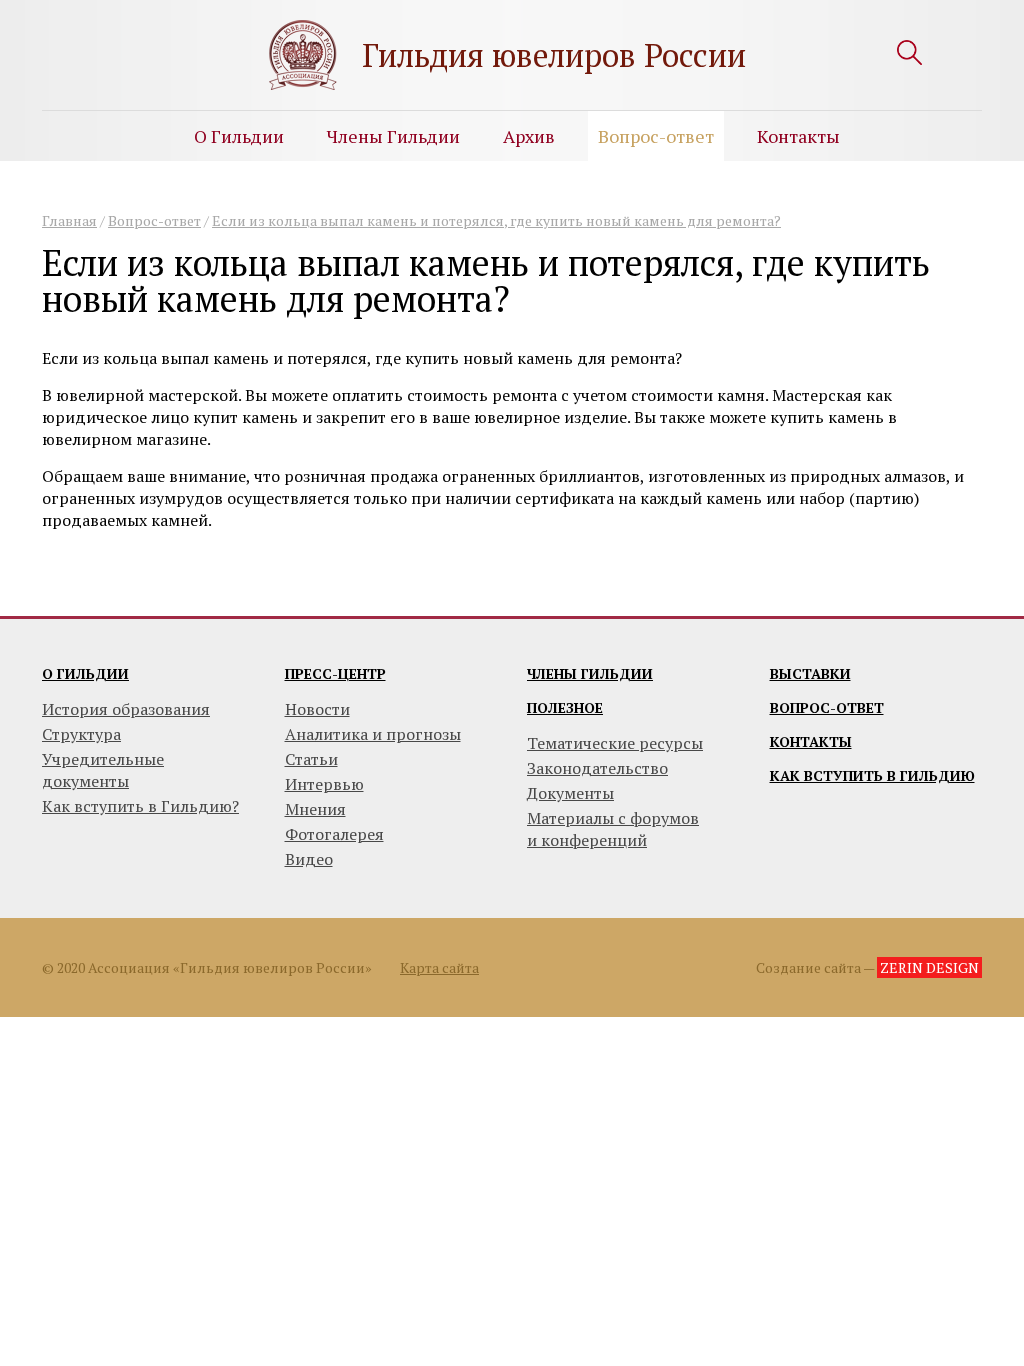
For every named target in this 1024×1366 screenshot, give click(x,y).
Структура (81, 734)
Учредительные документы (103, 770)
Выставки (810, 673)
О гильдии (85, 673)
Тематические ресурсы (615, 743)
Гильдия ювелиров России (554, 55)
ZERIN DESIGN (929, 967)
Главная (69, 220)
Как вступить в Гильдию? (140, 806)
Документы (570, 793)
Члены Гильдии (393, 136)
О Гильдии (239, 136)
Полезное (565, 707)
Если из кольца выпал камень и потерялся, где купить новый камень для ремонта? (496, 220)
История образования (126, 709)
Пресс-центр (335, 673)
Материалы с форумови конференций (613, 829)
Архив (529, 136)
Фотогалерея (334, 834)
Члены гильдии (590, 673)
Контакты (798, 136)
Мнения (315, 809)
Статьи (311, 759)
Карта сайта (439, 967)
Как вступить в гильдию (872, 775)
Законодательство (597, 768)
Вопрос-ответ (656, 136)
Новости (317, 709)
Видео (309, 859)
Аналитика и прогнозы (373, 734)
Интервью (324, 784)
